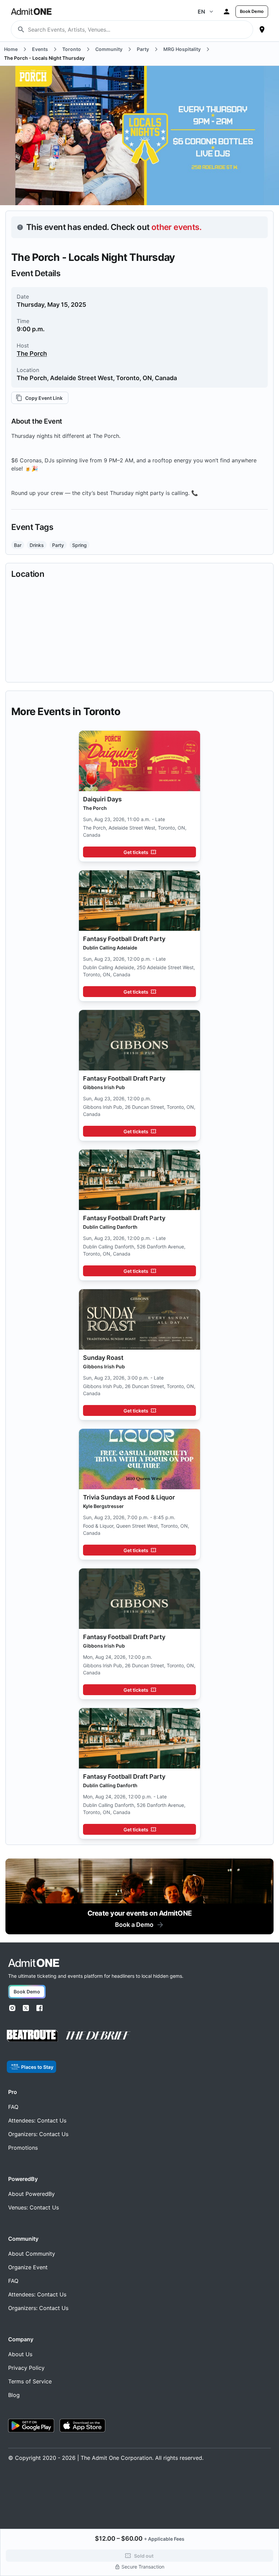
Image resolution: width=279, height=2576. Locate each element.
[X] (26, 2008)
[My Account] (227, 12)
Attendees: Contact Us (37, 2120)
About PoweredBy (31, 2194)
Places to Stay (37, 2067)
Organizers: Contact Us (38, 2134)
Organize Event (28, 2267)
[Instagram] (12, 2008)
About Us (20, 2354)
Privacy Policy (26, 2368)
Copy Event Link (44, 398)
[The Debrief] (98, 2036)
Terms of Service (30, 2381)
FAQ (13, 2107)
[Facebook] (39, 2008)
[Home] (34, 1963)
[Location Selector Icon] (262, 30)
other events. (176, 227)
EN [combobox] (201, 12)
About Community (32, 2254)
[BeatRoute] (32, 2036)
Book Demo (252, 11)
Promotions (23, 2148)
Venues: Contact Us (34, 2207)
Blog (14, 2395)
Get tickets (136, 852)
